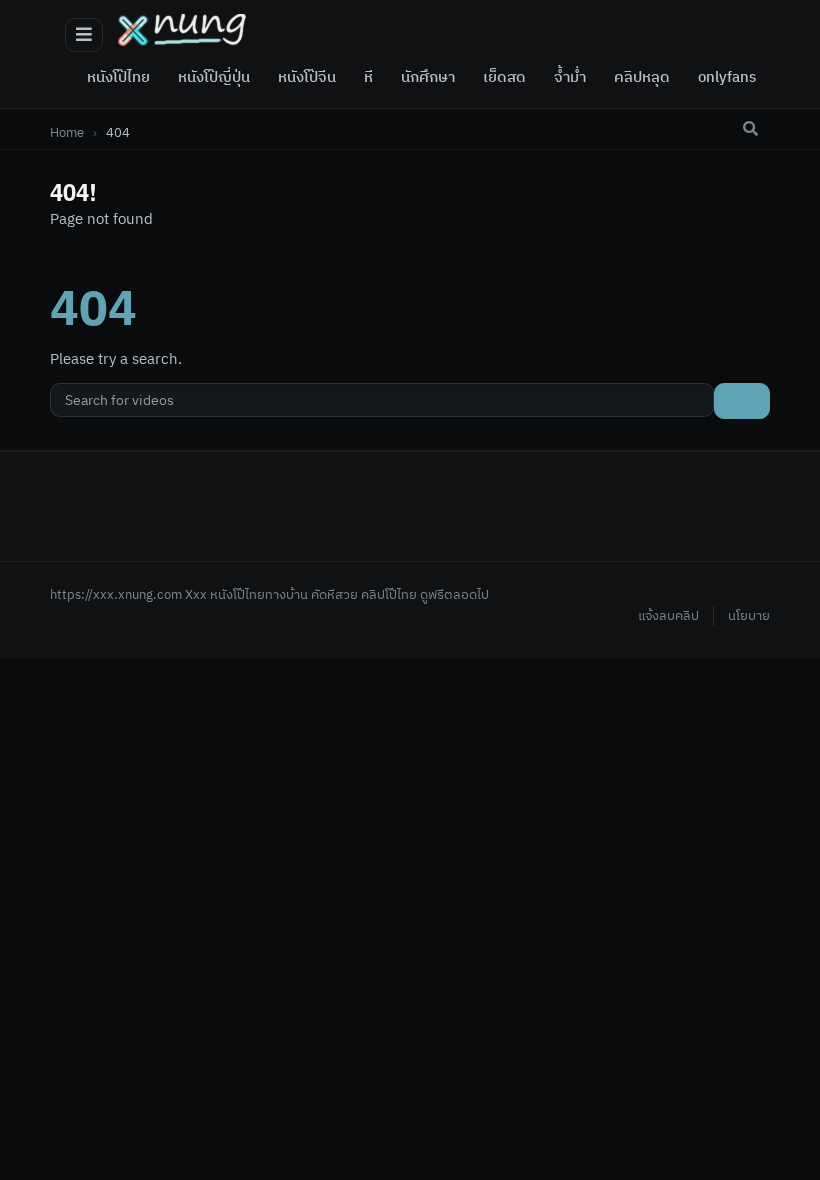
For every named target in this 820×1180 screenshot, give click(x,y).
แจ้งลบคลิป (668, 616)
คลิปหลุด (642, 78)
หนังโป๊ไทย (118, 78)
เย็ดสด (504, 78)
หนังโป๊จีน (307, 78)
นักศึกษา (428, 78)
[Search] (750, 129)
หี (368, 78)
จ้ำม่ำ (570, 78)
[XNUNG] (182, 30)
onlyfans (727, 78)
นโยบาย (749, 616)
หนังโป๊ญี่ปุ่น (214, 78)
